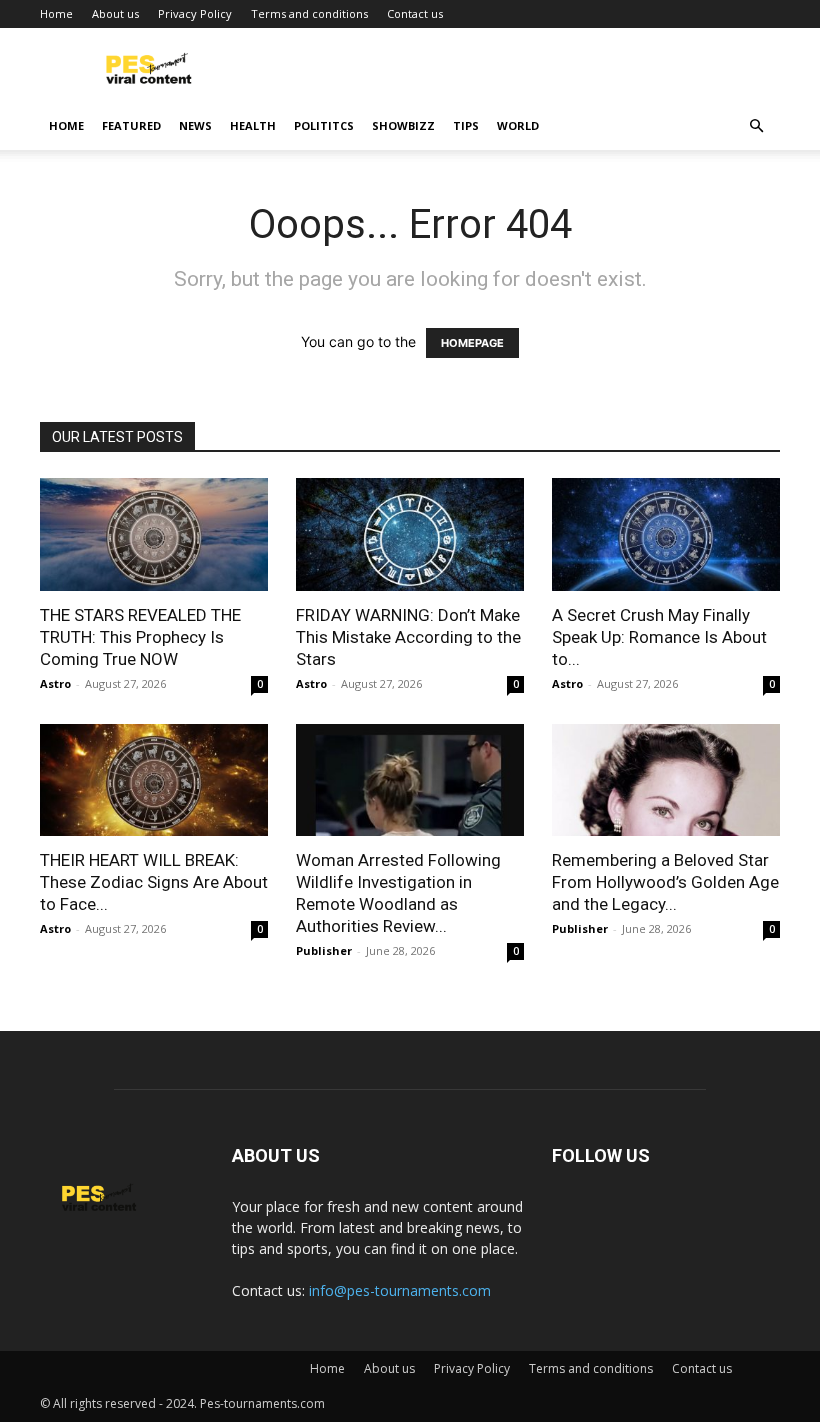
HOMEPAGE (472, 343)
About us (115, 13)
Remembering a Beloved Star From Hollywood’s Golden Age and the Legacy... (665, 882)
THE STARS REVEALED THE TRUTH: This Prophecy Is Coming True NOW (140, 637)
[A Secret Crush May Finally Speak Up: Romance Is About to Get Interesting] (666, 534)
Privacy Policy (195, 13)
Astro (55, 683)
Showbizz (403, 125)
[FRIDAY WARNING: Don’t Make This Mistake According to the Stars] (410, 534)
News (195, 125)
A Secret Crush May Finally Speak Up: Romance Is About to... (659, 637)
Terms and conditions (309, 13)
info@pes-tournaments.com (400, 1290)
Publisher (324, 950)
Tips (466, 125)
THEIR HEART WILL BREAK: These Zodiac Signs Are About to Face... (154, 882)
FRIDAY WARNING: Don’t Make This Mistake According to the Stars (408, 637)
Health (253, 125)
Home (56, 13)
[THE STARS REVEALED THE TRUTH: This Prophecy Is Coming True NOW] (154, 534)
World (518, 125)
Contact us (415, 13)
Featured (131, 125)
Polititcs (324, 125)
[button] (756, 126)
